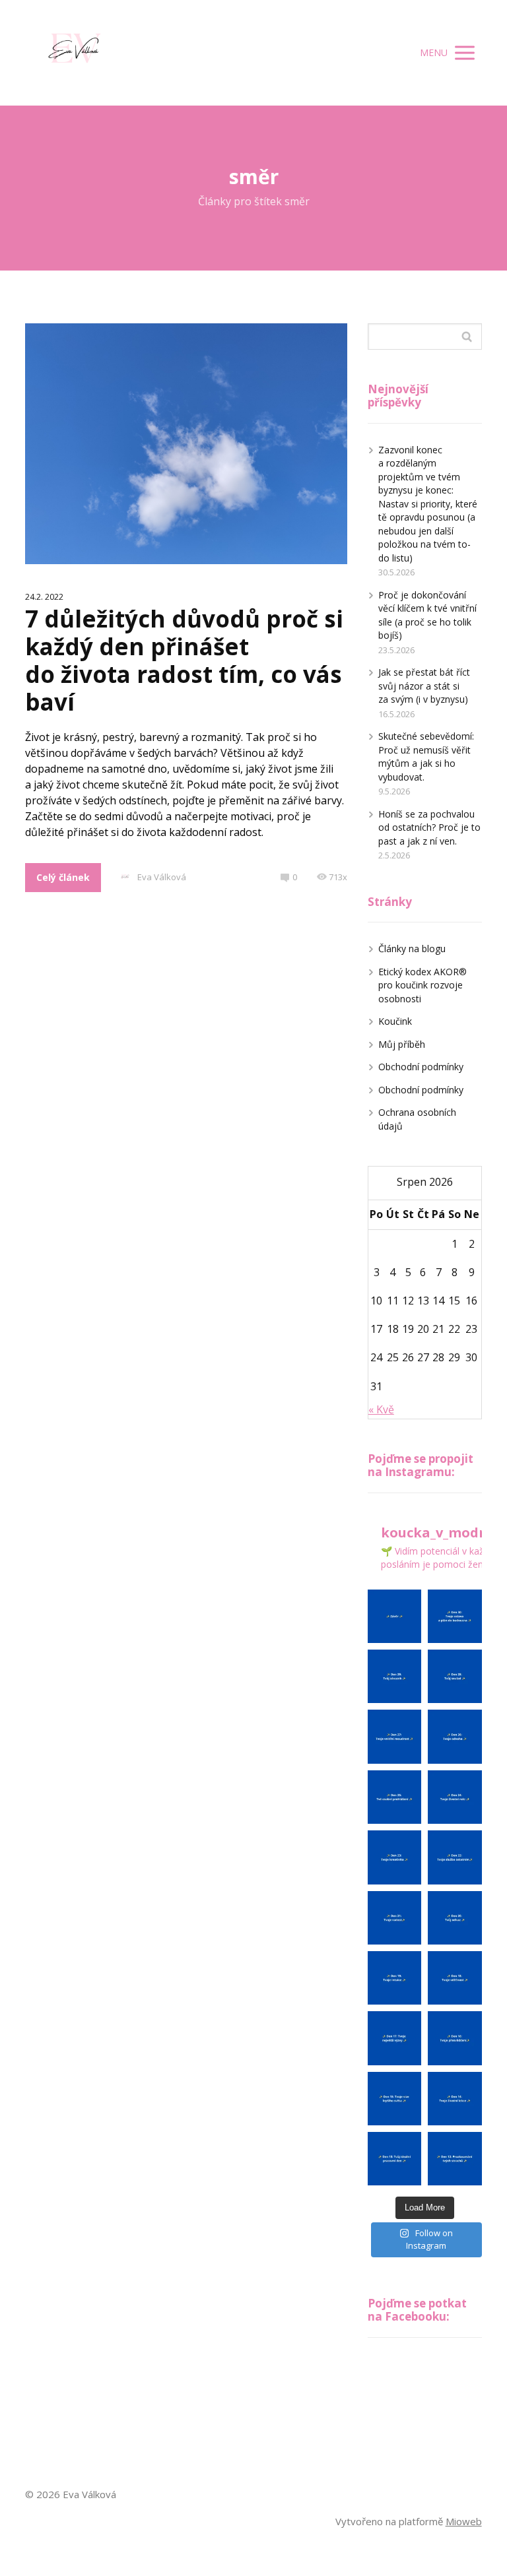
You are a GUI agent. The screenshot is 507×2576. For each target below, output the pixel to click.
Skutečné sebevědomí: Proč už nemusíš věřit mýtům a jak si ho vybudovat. (426, 757)
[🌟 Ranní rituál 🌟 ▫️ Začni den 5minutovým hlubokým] (394, 1978)
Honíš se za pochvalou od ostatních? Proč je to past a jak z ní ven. (429, 827)
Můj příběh (402, 1044)
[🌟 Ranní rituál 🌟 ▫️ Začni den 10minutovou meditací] (455, 1616)
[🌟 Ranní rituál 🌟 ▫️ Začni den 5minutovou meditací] (394, 1676)
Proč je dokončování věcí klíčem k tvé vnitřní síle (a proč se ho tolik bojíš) (427, 615)
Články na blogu (412, 949)
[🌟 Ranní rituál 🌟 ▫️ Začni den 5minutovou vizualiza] (394, 2159)
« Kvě (381, 1409)
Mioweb (464, 2521)
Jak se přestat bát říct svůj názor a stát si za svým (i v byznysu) (424, 686)
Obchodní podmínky (421, 1067)
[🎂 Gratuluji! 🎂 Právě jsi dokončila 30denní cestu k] (394, 1616)
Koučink (395, 1021)
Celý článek (63, 877)
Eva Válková (162, 877)
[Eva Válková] (76, 53)
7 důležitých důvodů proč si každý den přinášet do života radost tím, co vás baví (184, 660)
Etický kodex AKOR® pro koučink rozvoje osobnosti (422, 985)
